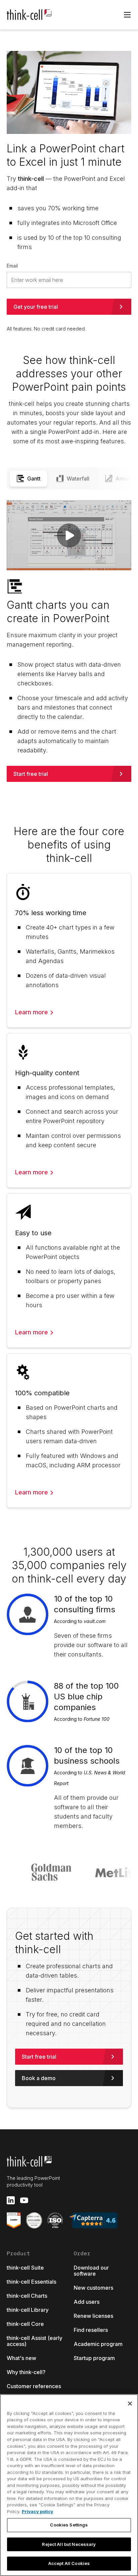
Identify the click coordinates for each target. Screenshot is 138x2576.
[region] (69, 2485)
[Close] (130, 2404)
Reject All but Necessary (69, 2544)
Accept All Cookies (69, 2563)
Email (12, 266)
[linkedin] (11, 2200)
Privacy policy (38, 2511)
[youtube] (24, 2200)
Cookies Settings (69, 2525)
